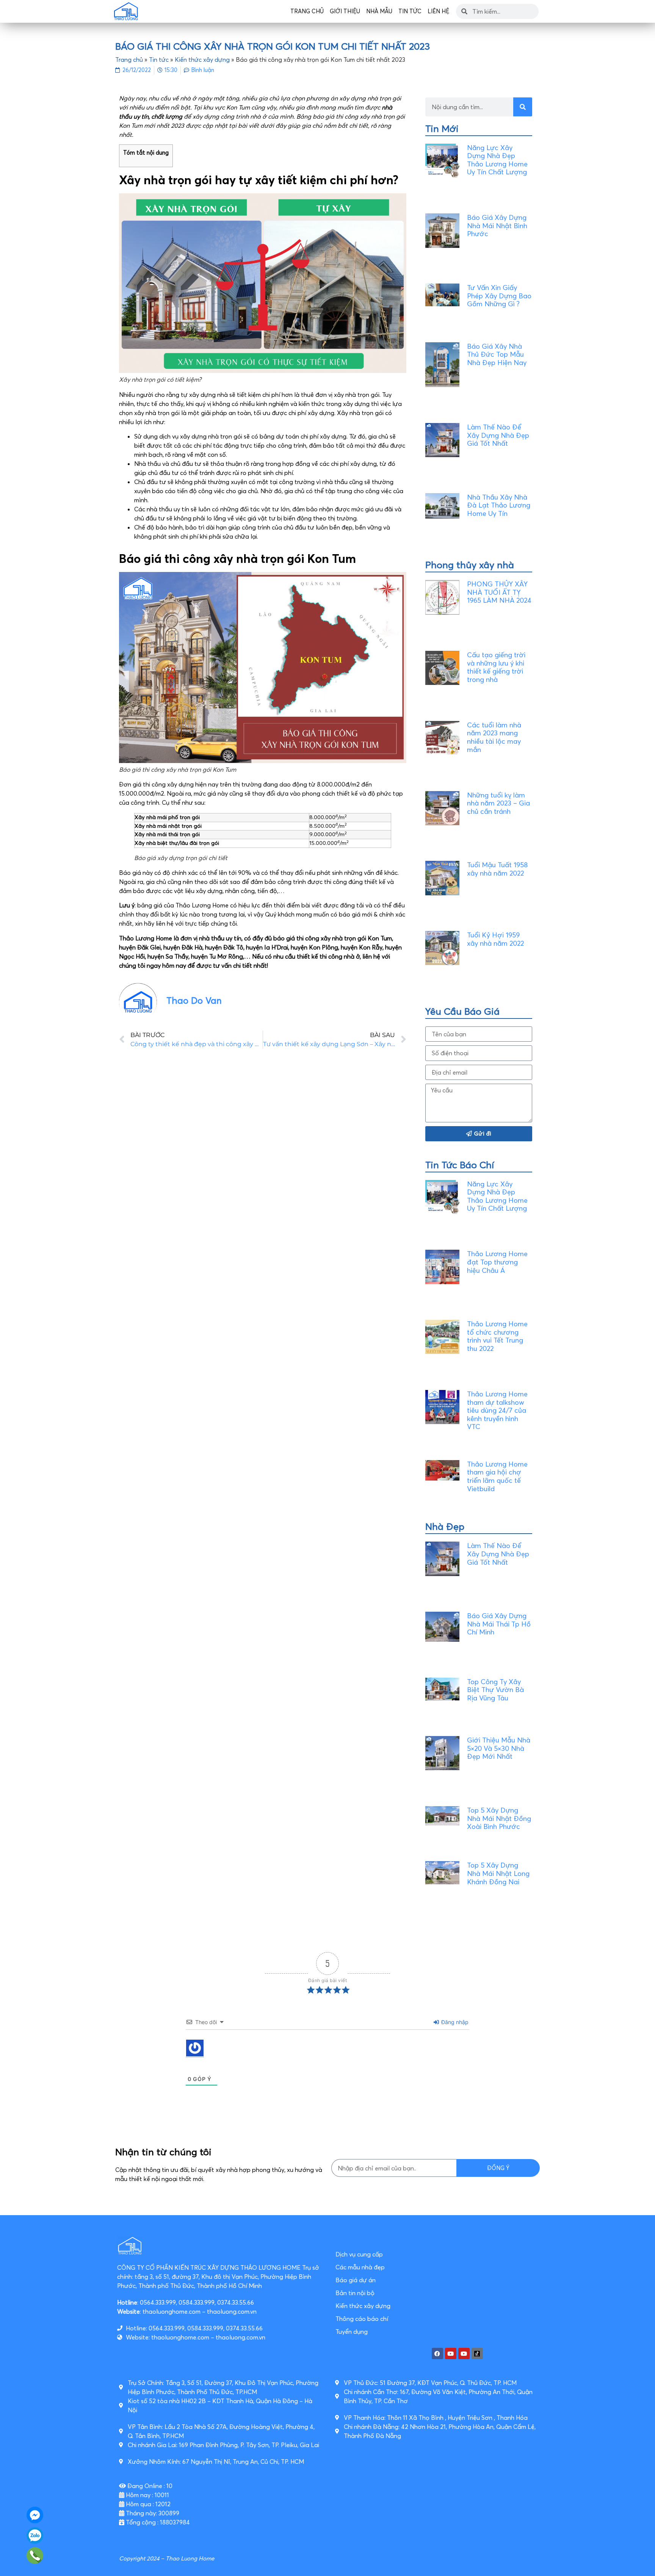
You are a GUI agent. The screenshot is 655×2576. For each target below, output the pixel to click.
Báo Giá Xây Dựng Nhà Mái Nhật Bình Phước (497, 226)
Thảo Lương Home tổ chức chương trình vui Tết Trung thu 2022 (497, 1336)
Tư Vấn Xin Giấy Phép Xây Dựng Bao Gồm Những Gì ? (499, 296)
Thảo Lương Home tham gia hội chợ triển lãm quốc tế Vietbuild (497, 1476)
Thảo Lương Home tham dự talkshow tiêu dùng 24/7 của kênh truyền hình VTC (497, 1410)
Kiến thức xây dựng (202, 60)
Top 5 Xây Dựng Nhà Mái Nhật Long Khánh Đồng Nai (498, 1873)
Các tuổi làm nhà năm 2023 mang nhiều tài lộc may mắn (494, 737)
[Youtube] (451, 2353)
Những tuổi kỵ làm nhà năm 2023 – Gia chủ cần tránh (498, 803)
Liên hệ (438, 11)
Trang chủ (307, 11)
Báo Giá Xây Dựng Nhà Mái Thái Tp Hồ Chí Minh (499, 1624)
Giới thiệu (345, 11)
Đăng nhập (454, 2022)
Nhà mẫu (379, 11)
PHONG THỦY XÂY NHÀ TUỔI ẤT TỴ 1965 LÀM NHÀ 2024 (499, 592)
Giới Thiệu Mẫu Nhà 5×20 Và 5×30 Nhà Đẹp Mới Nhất (499, 1748)
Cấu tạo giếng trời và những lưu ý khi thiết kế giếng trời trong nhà (496, 667)
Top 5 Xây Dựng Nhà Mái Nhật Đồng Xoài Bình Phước (499, 1818)
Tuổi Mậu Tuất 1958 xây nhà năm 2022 (497, 869)
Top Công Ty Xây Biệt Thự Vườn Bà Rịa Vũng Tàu (495, 1690)
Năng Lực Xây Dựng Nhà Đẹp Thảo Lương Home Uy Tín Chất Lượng (497, 160)
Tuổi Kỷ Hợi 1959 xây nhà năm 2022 (495, 939)
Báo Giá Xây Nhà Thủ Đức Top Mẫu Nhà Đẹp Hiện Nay (497, 354)
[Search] (523, 107)
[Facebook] (437, 2353)
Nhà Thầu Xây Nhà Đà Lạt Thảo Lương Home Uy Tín (499, 505)
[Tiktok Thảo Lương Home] (477, 2353)
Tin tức (410, 11)
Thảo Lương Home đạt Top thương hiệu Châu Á (497, 1262)
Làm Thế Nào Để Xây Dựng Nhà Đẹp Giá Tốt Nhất (498, 435)
